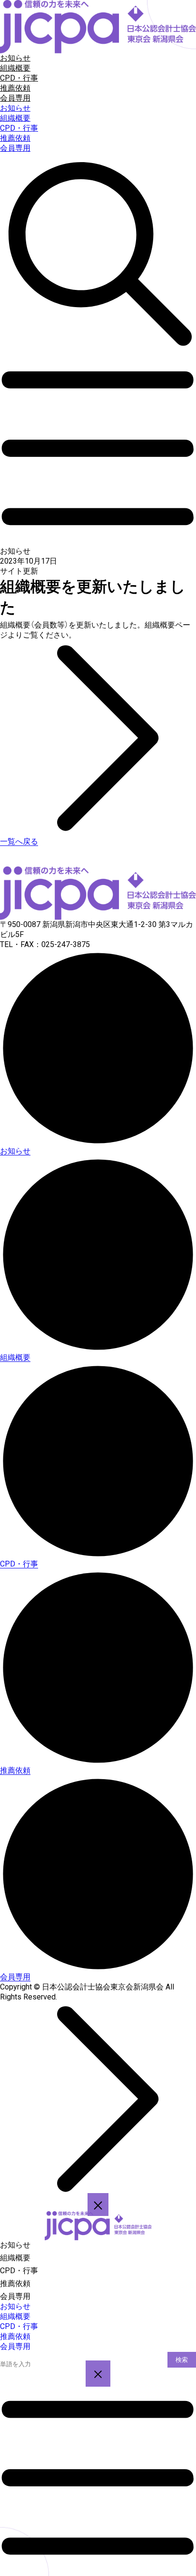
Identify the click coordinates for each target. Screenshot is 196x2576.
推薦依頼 (15, 88)
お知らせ (15, 58)
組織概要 (15, 68)
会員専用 (15, 98)
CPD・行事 (19, 78)
